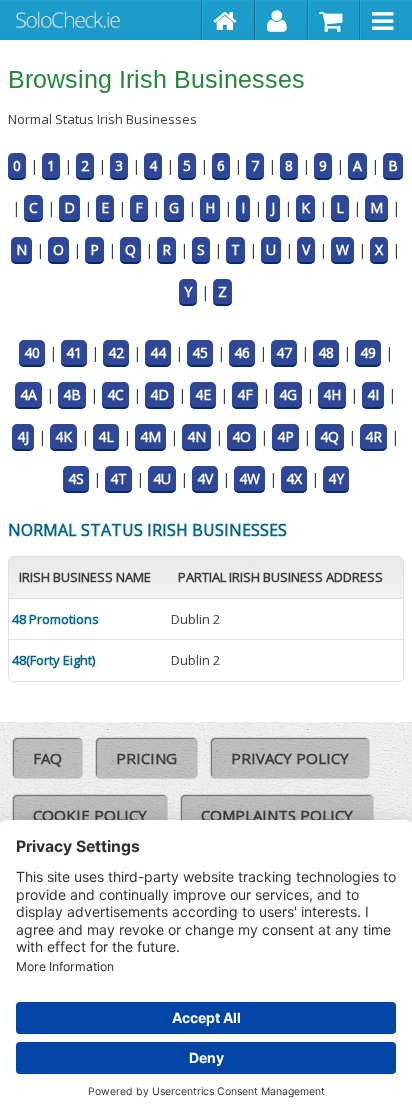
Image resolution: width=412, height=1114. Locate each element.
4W (249, 478)
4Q (329, 436)
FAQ (47, 758)
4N (196, 436)
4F (245, 394)
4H (332, 394)
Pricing (146, 758)
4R (373, 436)
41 (74, 352)
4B (72, 394)
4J (23, 436)
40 (32, 352)
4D (159, 394)
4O (241, 436)
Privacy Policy (290, 758)
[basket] (334, 20)
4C (115, 394)
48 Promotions (55, 619)
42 (116, 352)
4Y (336, 478)
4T (118, 478)
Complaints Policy (277, 815)
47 (284, 352)
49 (368, 352)
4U (162, 478)
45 (200, 352)
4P (285, 436)
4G (288, 394)
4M (150, 436)
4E (203, 394)
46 (242, 352)
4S (76, 478)
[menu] (386, 20)
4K (63, 436)
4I (373, 394)
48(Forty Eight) (53, 660)
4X (294, 478)
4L (106, 436)
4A (28, 394)
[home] (228, 20)
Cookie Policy (90, 815)
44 (158, 352)
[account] (281, 20)
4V (205, 478)
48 (326, 352)
